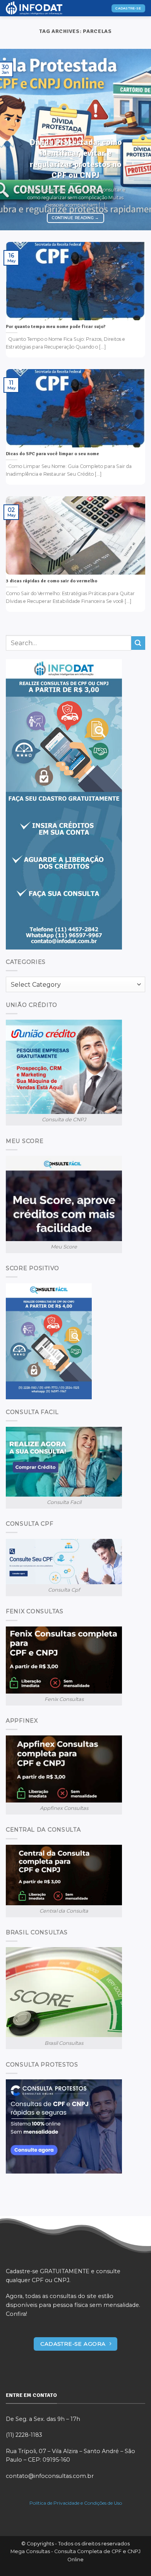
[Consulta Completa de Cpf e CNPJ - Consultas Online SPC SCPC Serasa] (45, 8)
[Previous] (13, 140)
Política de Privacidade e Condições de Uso (76, 2503)
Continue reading (75, 218)
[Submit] (138, 643)
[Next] (138, 140)
